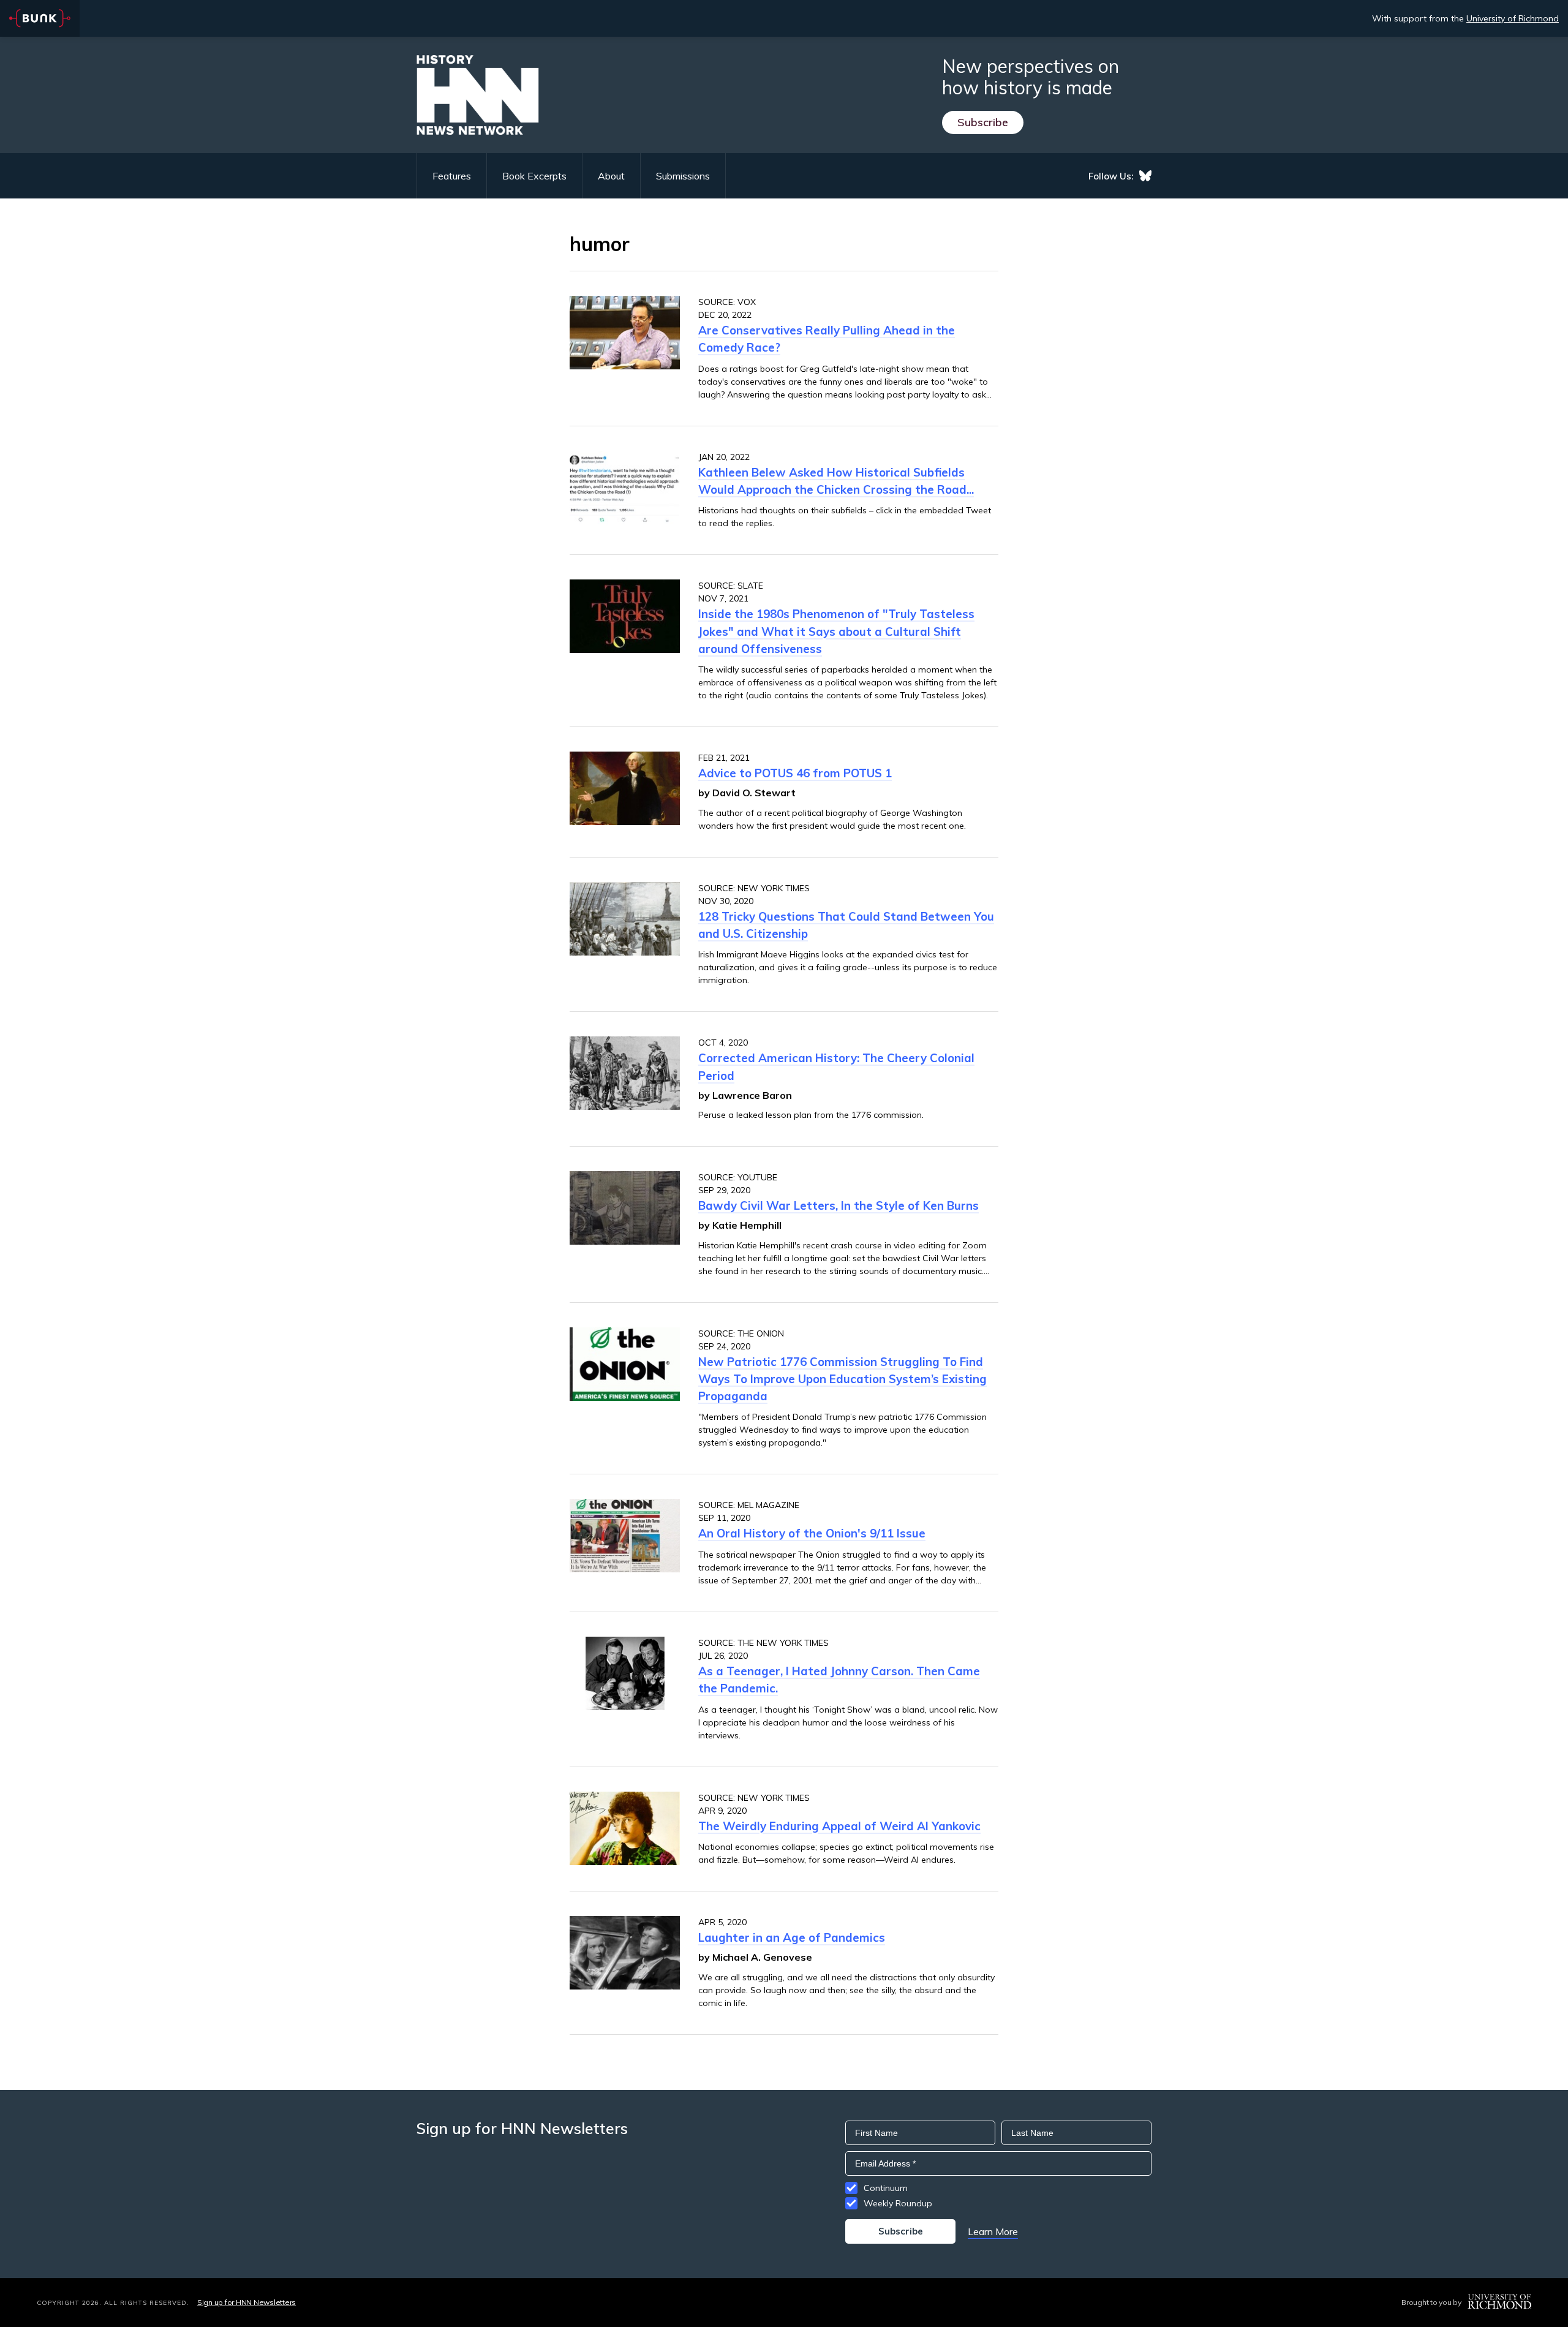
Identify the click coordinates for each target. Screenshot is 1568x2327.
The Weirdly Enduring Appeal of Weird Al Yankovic (839, 1826)
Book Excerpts (534, 176)
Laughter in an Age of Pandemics (792, 1937)
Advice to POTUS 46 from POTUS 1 (795, 773)
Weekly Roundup (898, 2203)
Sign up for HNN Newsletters (247, 2302)
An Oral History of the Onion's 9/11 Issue (812, 1533)
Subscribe (983, 122)
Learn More (993, 2231)
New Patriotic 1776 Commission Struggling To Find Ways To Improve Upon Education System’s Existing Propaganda (842, 1379)
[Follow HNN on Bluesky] (1145, 176)
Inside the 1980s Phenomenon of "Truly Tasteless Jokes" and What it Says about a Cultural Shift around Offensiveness (836, 631)
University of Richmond (1513, 18)
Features (452, 176)
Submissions (683, 176)
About (611, 176)
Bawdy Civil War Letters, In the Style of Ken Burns (839, 1205)
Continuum (886, 2188)
